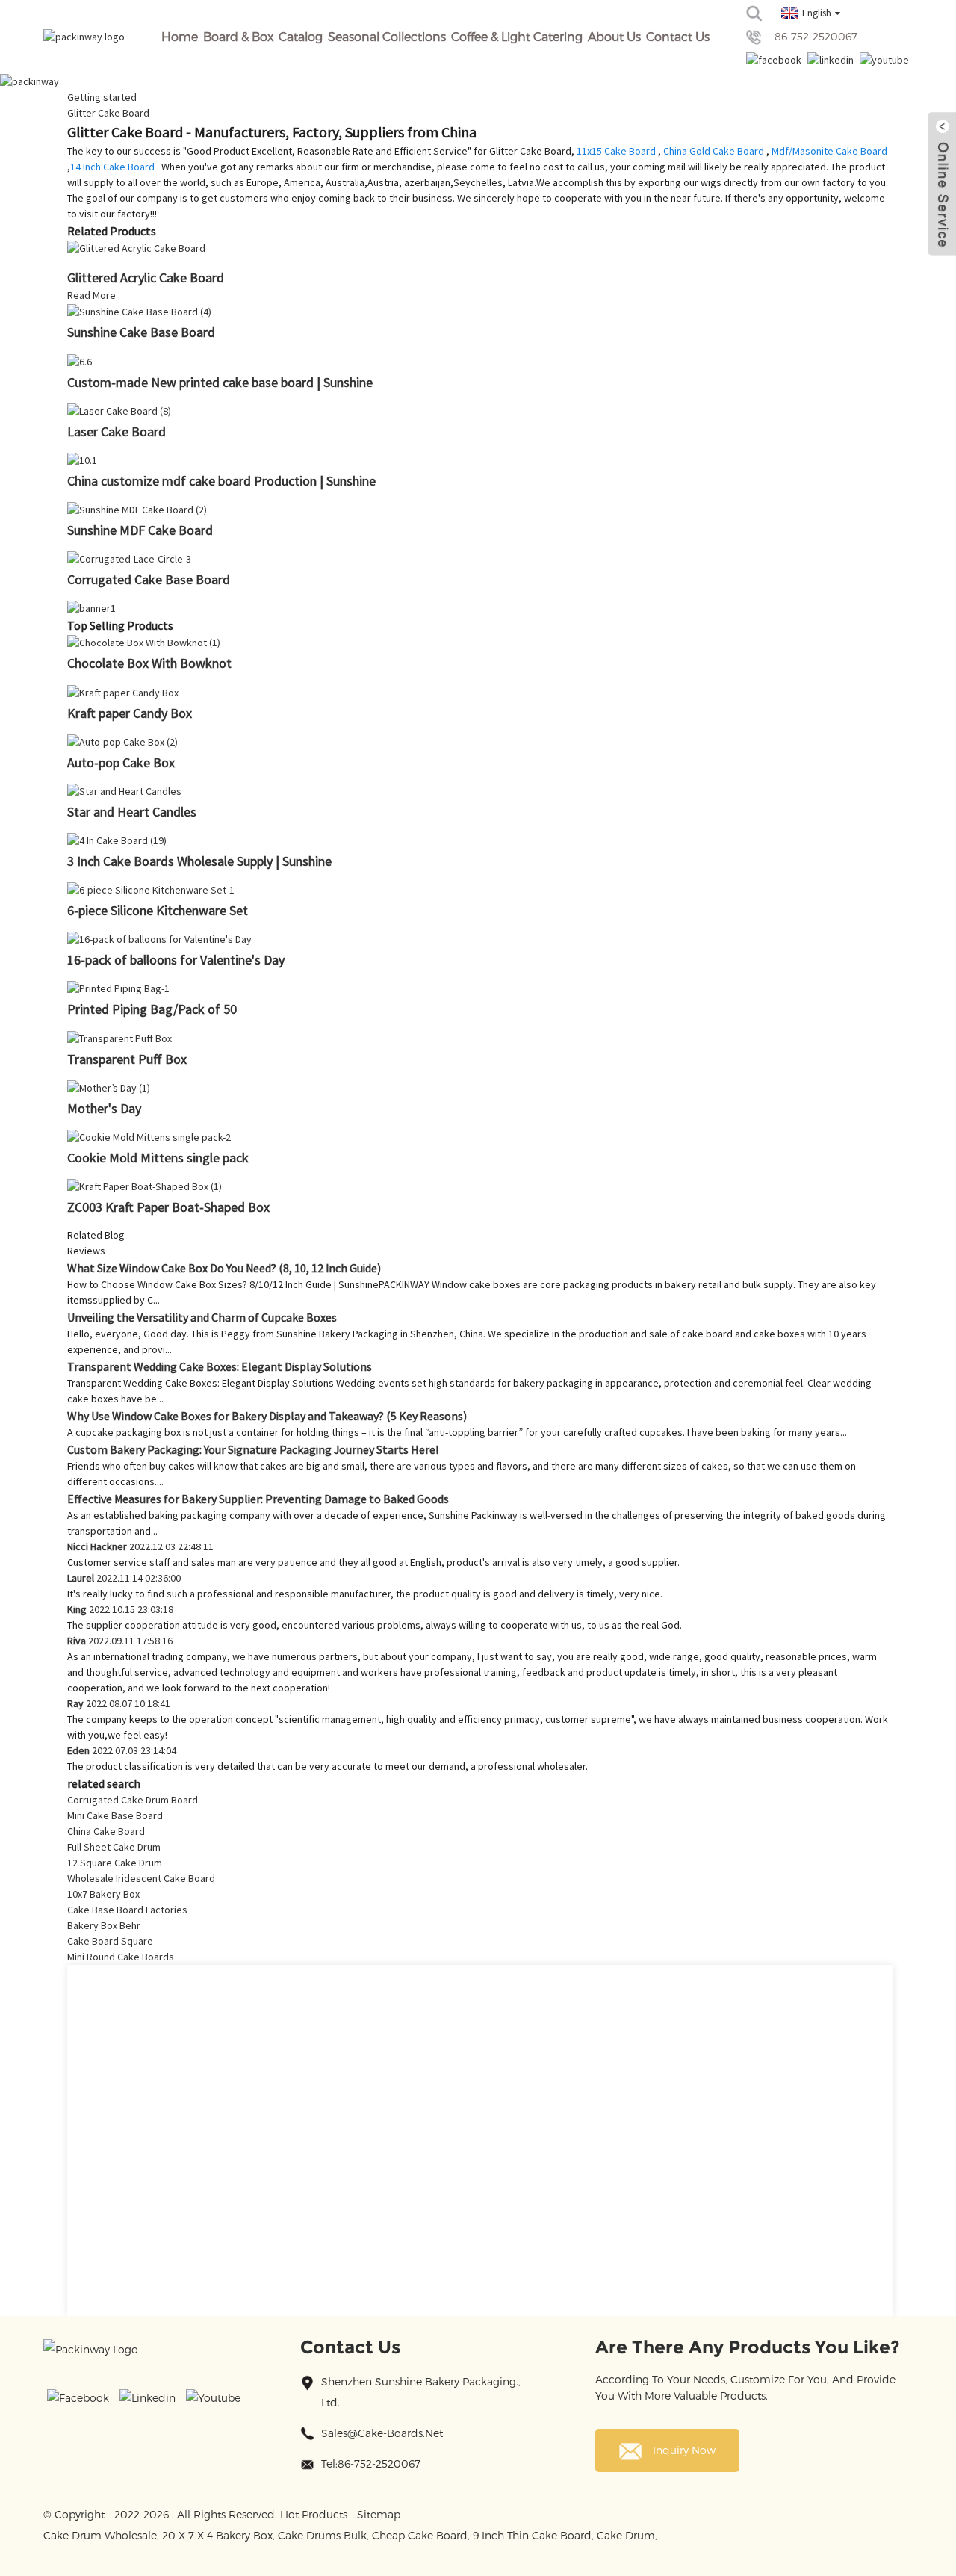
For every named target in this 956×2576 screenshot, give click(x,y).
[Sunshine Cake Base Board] (139, 311)
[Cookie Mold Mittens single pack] (149, 1136)
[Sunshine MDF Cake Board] (137, 509)
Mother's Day (104, 1108)
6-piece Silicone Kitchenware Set (158, 910)
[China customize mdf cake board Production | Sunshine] (82, 459)
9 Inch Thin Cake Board (532, 2535)
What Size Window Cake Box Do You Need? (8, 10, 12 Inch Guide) (224, 1268)
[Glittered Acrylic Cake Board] (136, 247)
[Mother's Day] (109, 1087)
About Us (614, 36)
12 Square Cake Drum (115, 1863)
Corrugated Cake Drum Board (133, 1800)
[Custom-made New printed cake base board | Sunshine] (80, 360)
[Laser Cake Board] (119, 410)
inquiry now (684, 2450)
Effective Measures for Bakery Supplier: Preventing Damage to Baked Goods (258, 1499)
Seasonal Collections (387, 36)
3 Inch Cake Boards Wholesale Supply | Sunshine (199, 861)
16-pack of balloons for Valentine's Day (176, 960)
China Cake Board (106, 1831)
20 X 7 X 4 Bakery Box (217, 2535)
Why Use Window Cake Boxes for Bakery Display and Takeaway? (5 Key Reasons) (267, 1416)
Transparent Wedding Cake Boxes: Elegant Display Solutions (220, 1366)
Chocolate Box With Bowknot (149, 663)
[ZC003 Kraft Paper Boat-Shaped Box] (145, 1186)
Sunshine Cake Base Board (141, 332)
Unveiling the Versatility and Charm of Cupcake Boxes (202, 1317)
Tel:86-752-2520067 (371, 2464)
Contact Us (678, 36)
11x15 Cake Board (616, 151)
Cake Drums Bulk (322, 2535)
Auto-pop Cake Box (121, 762)
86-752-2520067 (816, 36)
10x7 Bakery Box (103, 1894)
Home (180, 36)
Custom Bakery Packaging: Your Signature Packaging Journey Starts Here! (253, 1449)
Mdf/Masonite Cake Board (829, 151)
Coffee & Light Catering (517, 36)
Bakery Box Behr (104, 1925)
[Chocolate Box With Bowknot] (144, 642)
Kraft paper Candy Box (130, 713)
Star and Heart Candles (132, 812)
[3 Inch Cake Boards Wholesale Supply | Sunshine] (117, 840)
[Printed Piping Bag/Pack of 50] (118, 988)
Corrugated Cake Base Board (149, 579)
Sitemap (379, 2514)
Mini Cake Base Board (115, 1815)
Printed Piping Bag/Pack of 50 (152, 1009)
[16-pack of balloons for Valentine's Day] (159, 938)
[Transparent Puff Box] (119, 1037)
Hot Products (314, 2514)
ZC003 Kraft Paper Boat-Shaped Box (168, 1207)
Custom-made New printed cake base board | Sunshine (220, 382)
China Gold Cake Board (714, 151)
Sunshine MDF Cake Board (140, 530)
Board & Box (238, 36)
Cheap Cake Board (420, 2535)
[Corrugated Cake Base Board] (129, 558)
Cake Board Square (110, 1941)
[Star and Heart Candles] (124, 790)
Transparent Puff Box (127, 1059)
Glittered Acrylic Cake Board (146, 278)
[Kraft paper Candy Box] (123, 691)
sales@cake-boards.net (382, 2433)
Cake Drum (626, 2535)
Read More (91, 295)
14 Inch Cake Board (112, 167)
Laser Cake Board (117, 431)
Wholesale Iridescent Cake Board (141, 1878)
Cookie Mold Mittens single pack (158, 1158)
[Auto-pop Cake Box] (122, 741)
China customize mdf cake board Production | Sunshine (221, 481)
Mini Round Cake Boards (121, 1957)
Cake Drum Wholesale (100, 2535)
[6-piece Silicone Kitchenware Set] (151, 889)
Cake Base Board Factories (127, 1910)
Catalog (301, 36)
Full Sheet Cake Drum (114, 1847)
